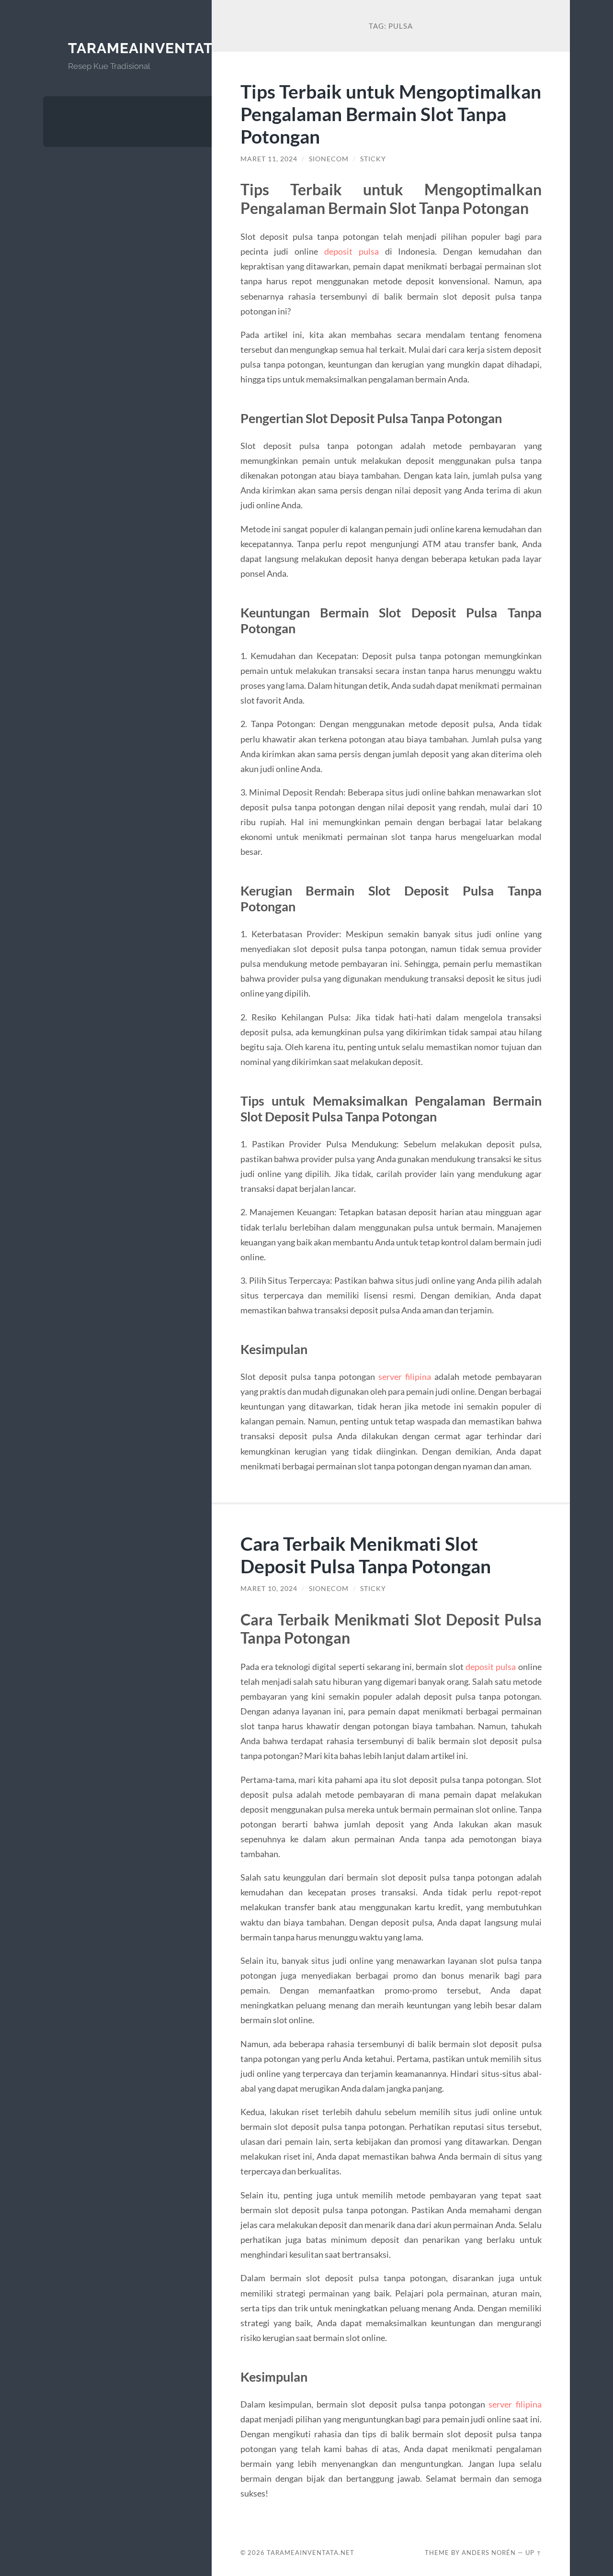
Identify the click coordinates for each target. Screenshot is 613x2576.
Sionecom (329, 159)
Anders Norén (489, 2553)
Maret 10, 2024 (269, 1589)
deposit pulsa (352, 251)
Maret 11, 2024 (269, 159)
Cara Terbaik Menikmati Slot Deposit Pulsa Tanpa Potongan (366, 1555)
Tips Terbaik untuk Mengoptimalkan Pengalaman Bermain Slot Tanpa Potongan (391, 114)
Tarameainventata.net (162, 48)
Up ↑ (534, 2553)
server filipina (405, 1377)
